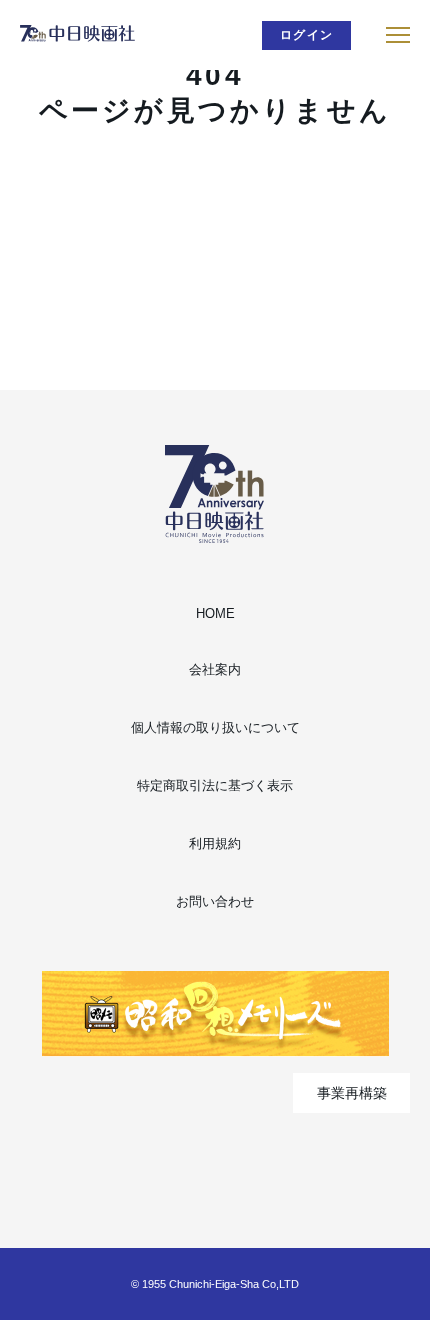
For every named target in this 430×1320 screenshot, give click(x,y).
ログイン (306, 35)
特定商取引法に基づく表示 (215, 785)
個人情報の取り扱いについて (215, 727)
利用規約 (215, 843)
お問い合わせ (215, 901)
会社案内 (215, 669)
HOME (215, 613)
